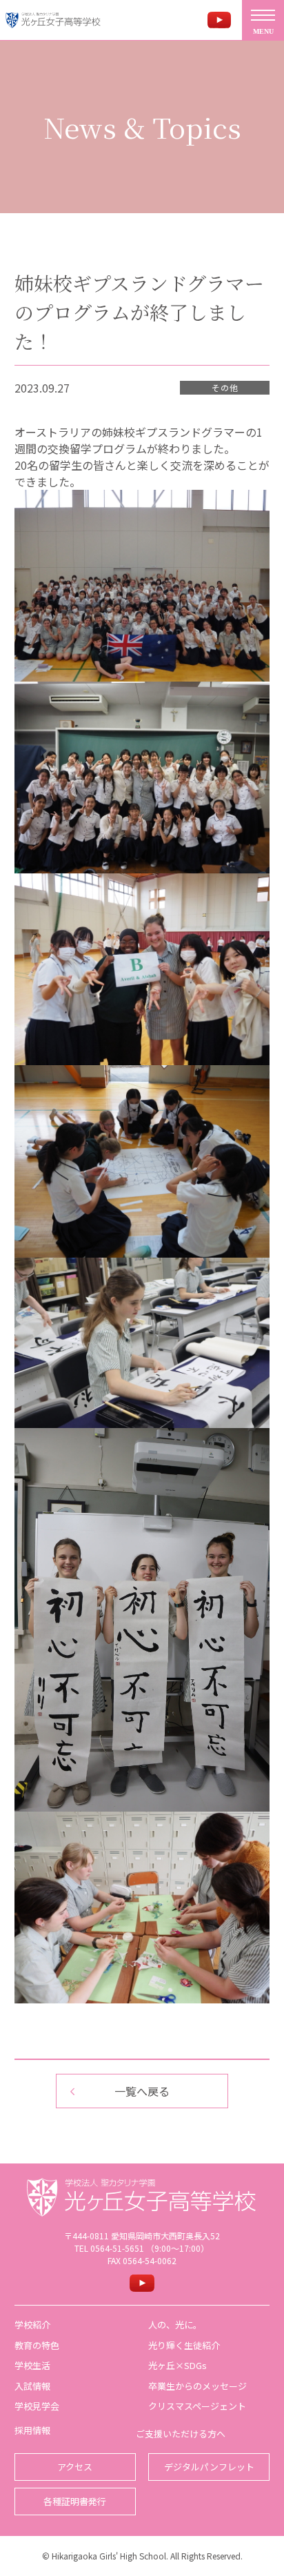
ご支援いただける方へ (181, 2434)
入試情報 (32, 2386)
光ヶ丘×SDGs (177, 2365)
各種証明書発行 (75, 2501)
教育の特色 (37, 2345)
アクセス (75, 2467)
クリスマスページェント (197, 2406)
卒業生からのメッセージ (197, 2386)
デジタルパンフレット (209, 2467)
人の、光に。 (175, 2325)
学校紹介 (32, 2325)
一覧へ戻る (142, 2091)
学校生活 (32, 2365)
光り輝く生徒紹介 (184, 2345)
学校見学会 (37, 2406)
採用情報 (32, 2430)
